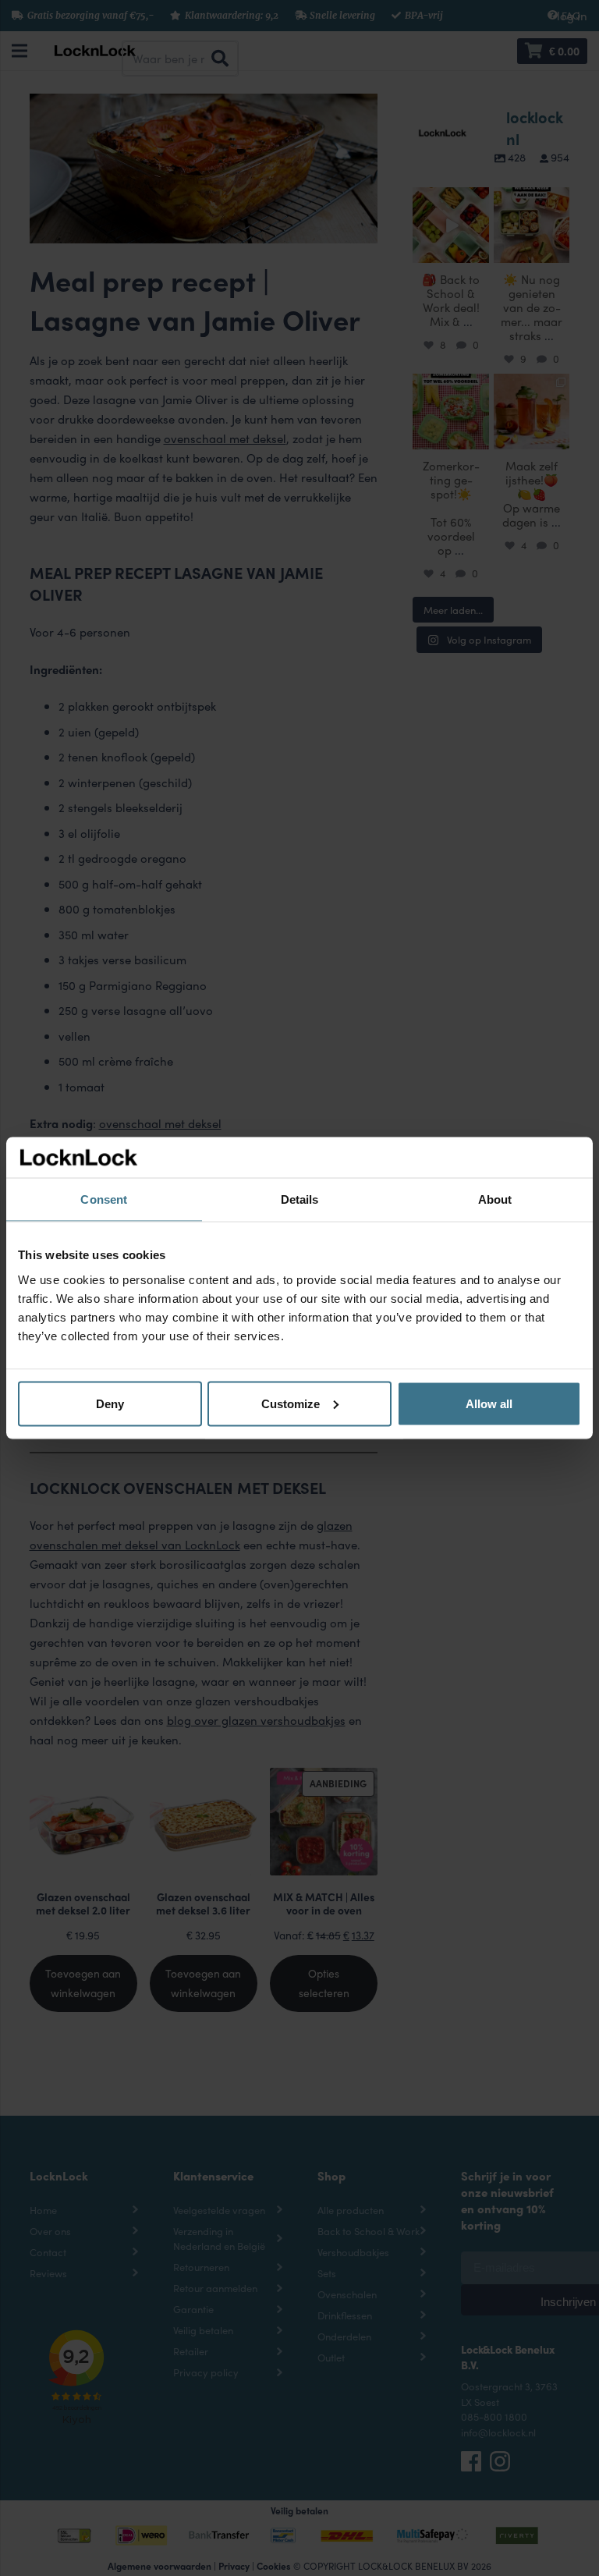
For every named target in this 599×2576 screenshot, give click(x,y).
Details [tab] (300, 1199)
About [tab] (495, 1199)
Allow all (489, 1403)
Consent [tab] (104, 1199)
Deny (110, 1403)
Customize (291, 1403)
